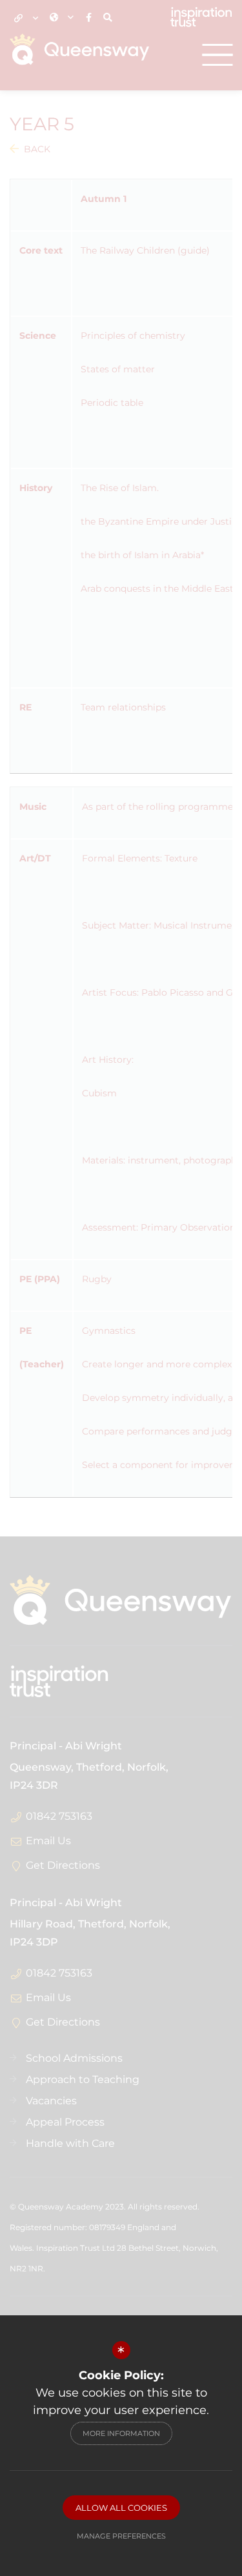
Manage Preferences (121, 2536)
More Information (121, 2433)
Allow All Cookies (121, 2508)
